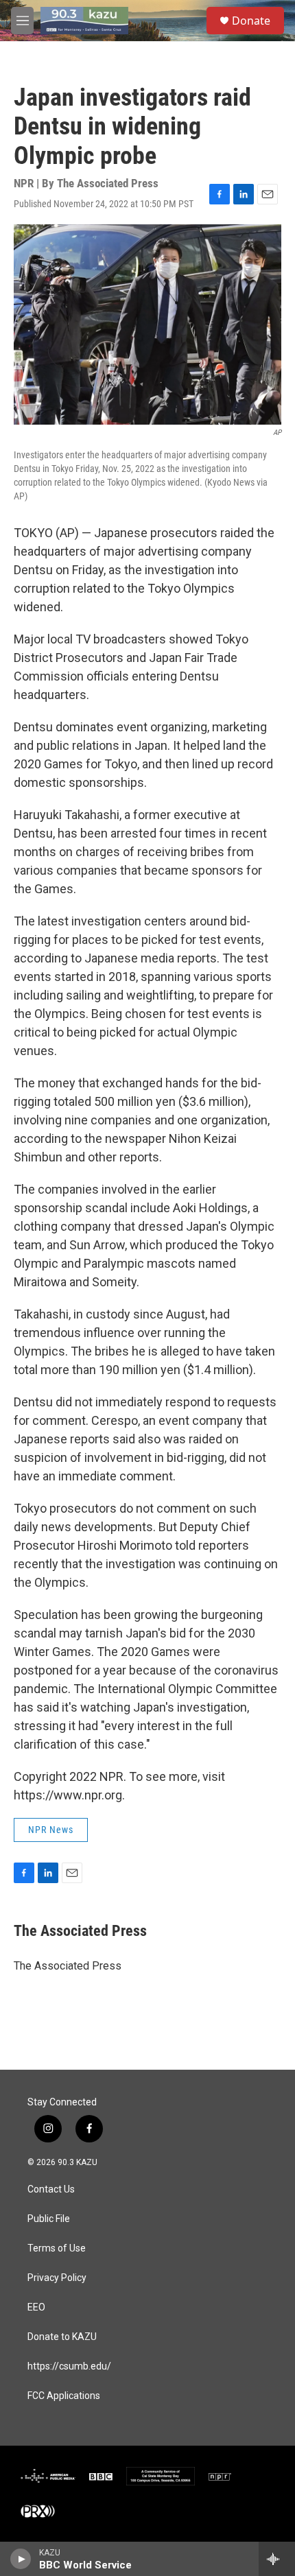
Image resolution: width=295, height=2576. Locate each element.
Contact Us (51, 2189)
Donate (251, 21)
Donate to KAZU (62, 2337)
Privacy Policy (57, 2278)
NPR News (51, 1830)
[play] (21, 2559)
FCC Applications (64, 2396)
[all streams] (277, 2559)
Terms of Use (57, 2248)
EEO (36, 2307)
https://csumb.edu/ (69, 2366)
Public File (49, 2219)
